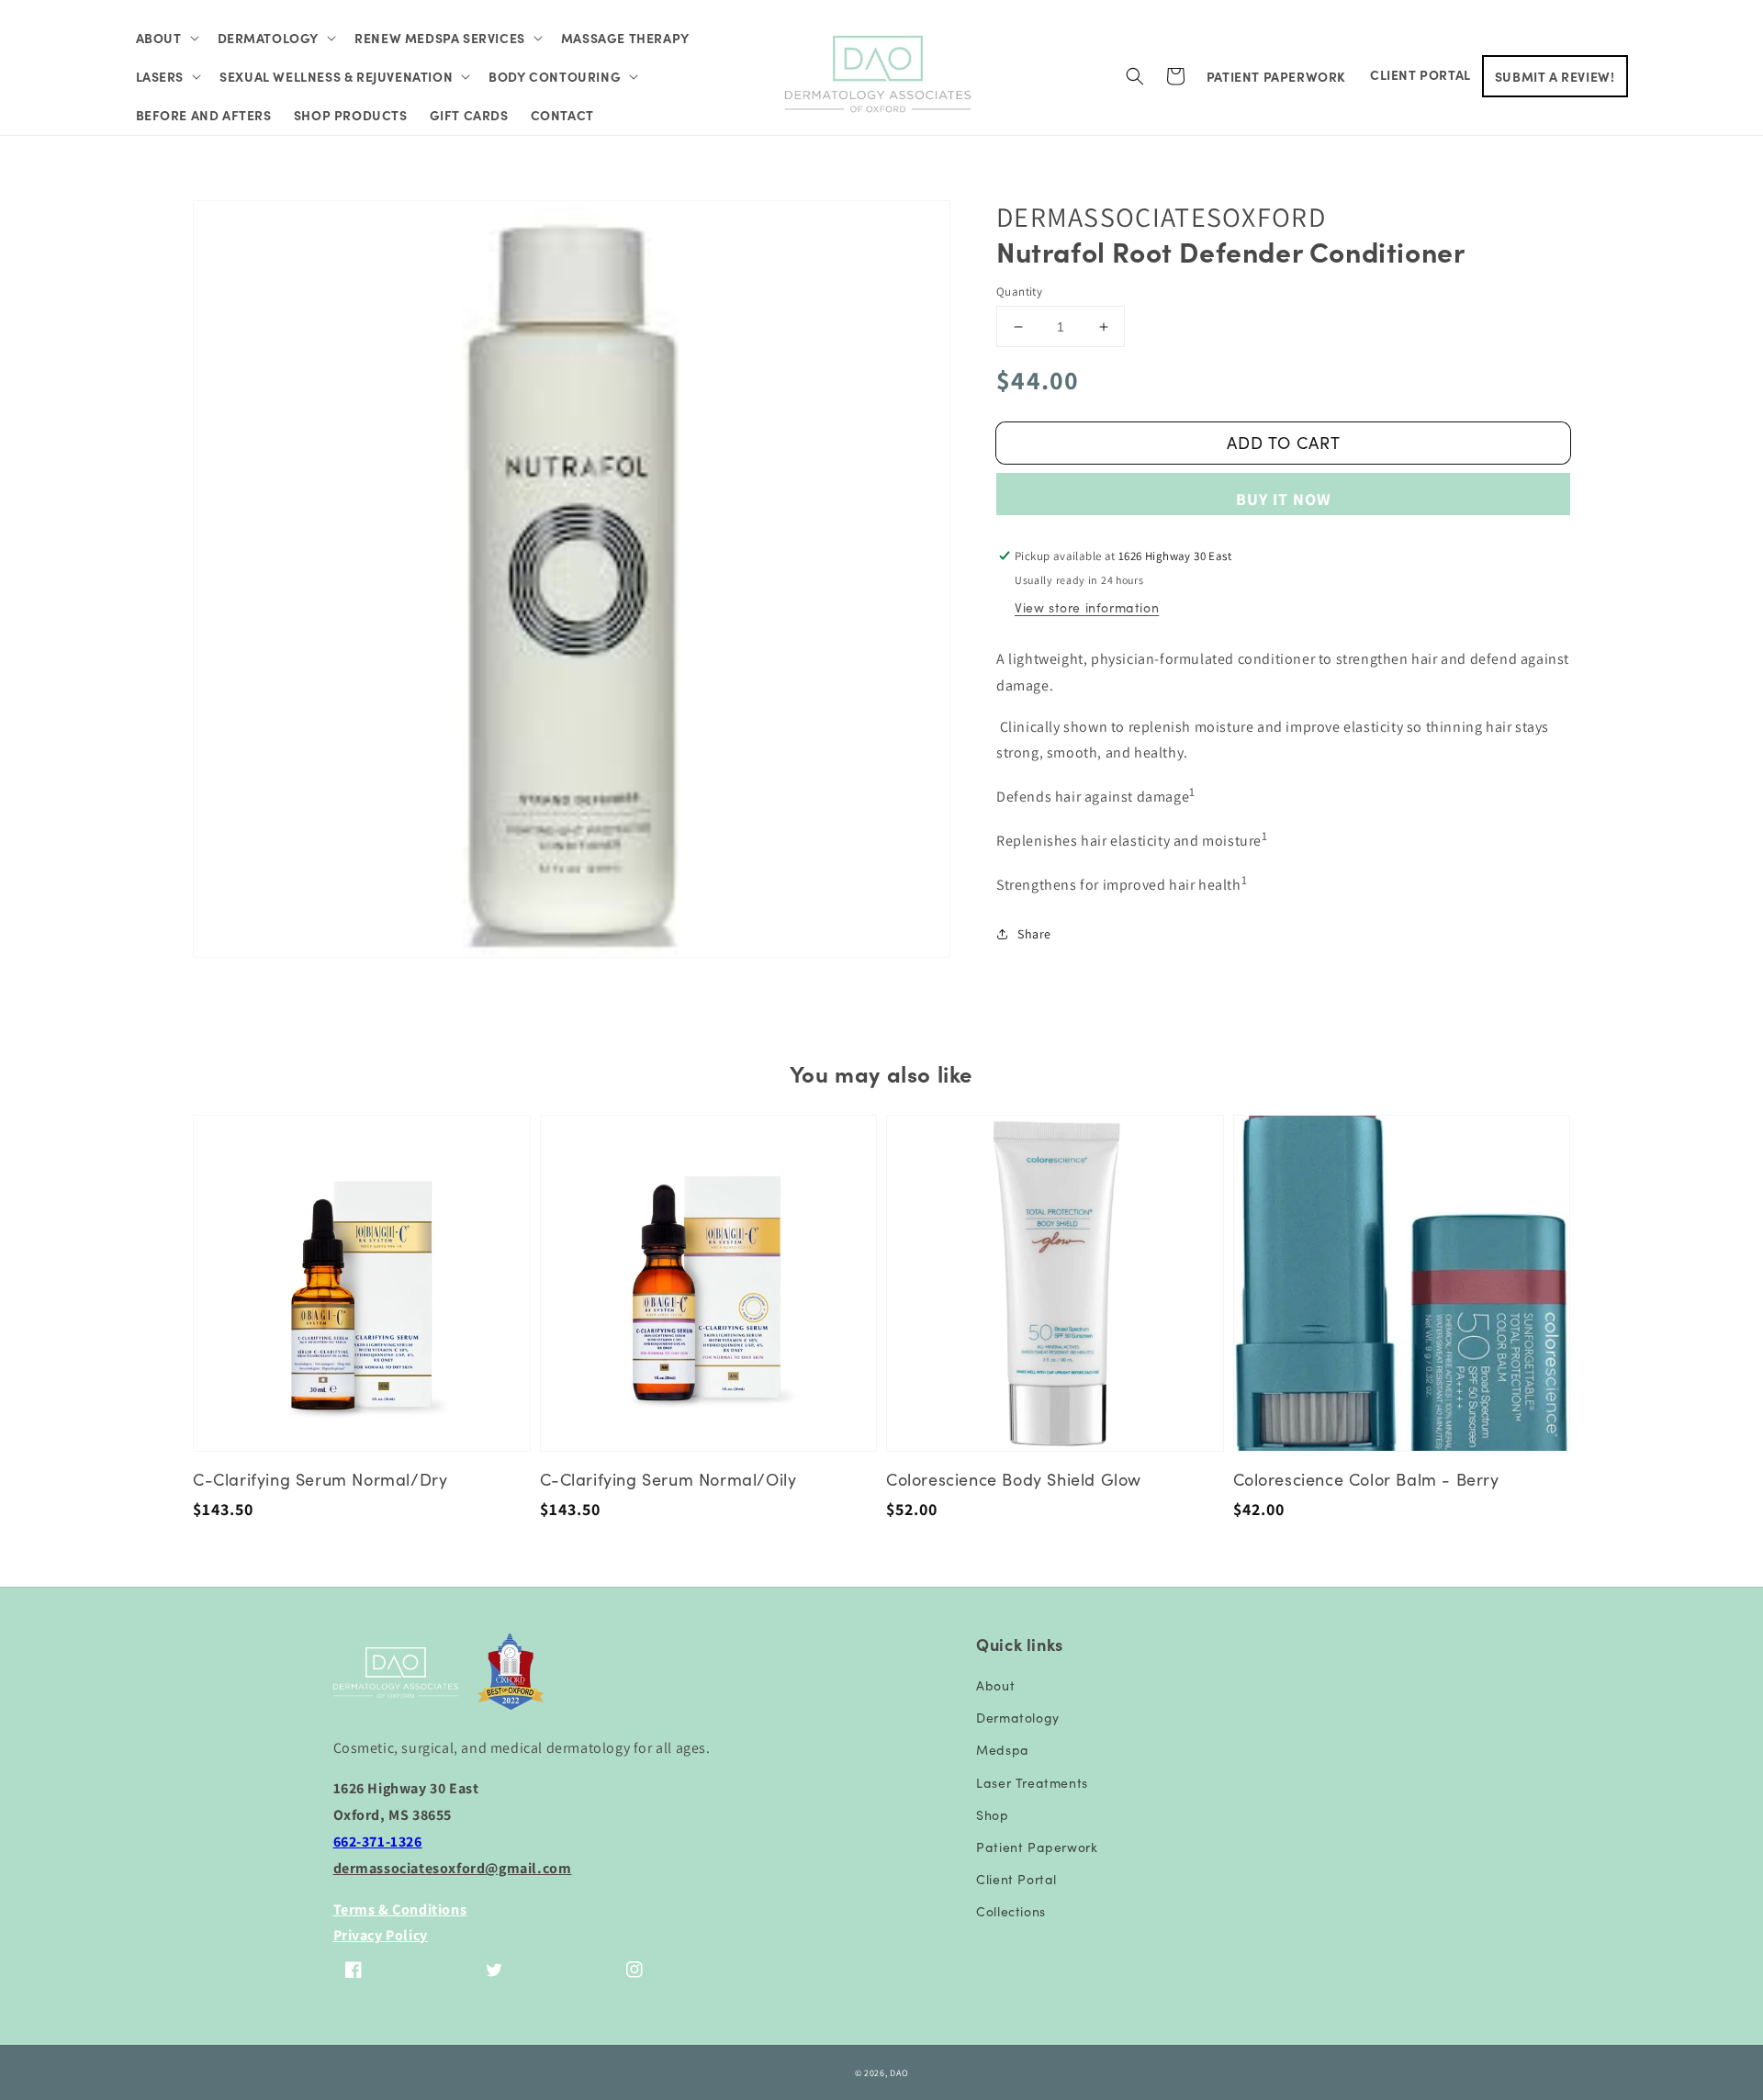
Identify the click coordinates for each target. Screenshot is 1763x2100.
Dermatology (1018, 1717)
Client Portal (1016, 1879)
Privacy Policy (381, 1935)
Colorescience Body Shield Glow (1014, 1479)
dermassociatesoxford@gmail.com (453, 1868)
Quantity (1019, 292)
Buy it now (1284, 499)
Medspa (1003, 1749)
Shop (992, 1814)
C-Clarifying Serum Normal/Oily (668, 1479)
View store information (1087, 607)
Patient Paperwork (1037, 1847)
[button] (166, 38)
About (995, 1685)
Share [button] (1034, 934)
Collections (1011, 1911)
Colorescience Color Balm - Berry (1366, 1479)
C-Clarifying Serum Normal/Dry (320, 1479)
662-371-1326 (378, 1842)
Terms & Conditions (400, 1909)
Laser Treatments (1032, 1782)
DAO (899, 2073)
